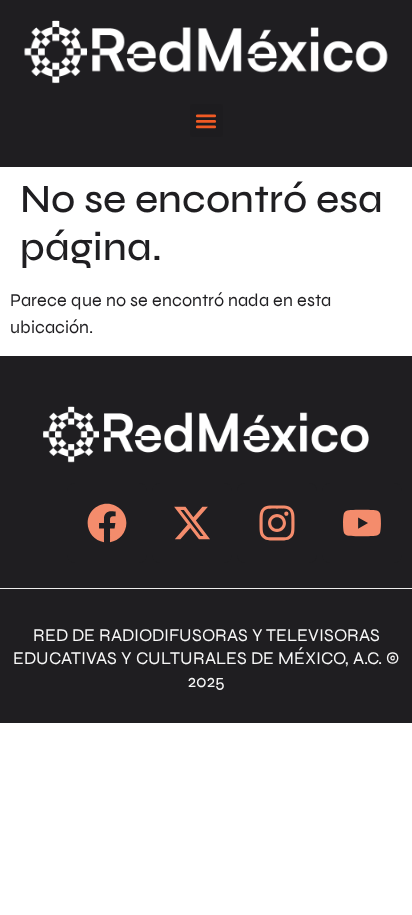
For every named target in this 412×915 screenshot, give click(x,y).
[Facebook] (107, 523)
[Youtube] (362, 523)
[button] (206, 120)
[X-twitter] (192, 523)
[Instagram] (277, 523)
